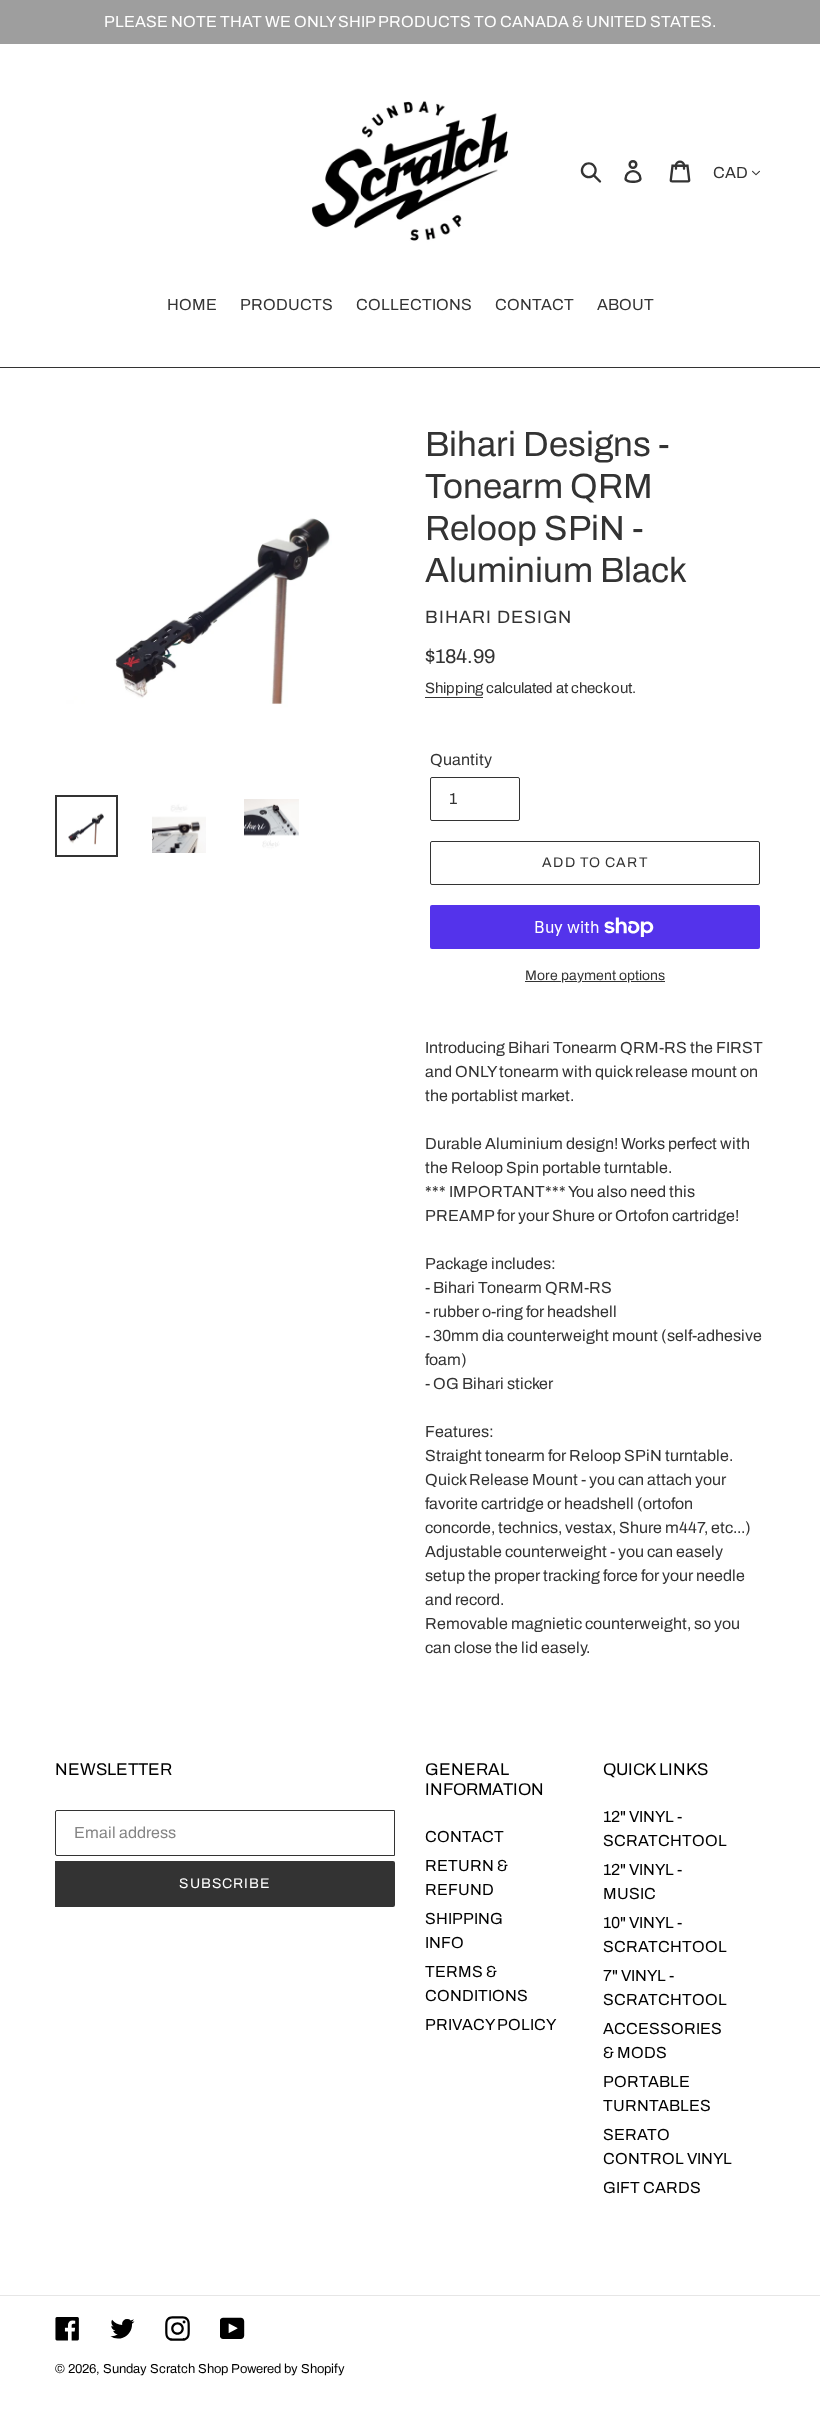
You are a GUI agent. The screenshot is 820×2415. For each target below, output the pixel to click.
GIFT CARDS (652, 2187)
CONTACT (464, 1836)
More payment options (595, 975)
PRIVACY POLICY (490, 2024)
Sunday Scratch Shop (165, 2369)
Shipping (454, 688)
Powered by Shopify (288, 2369)
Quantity (461, 759)
